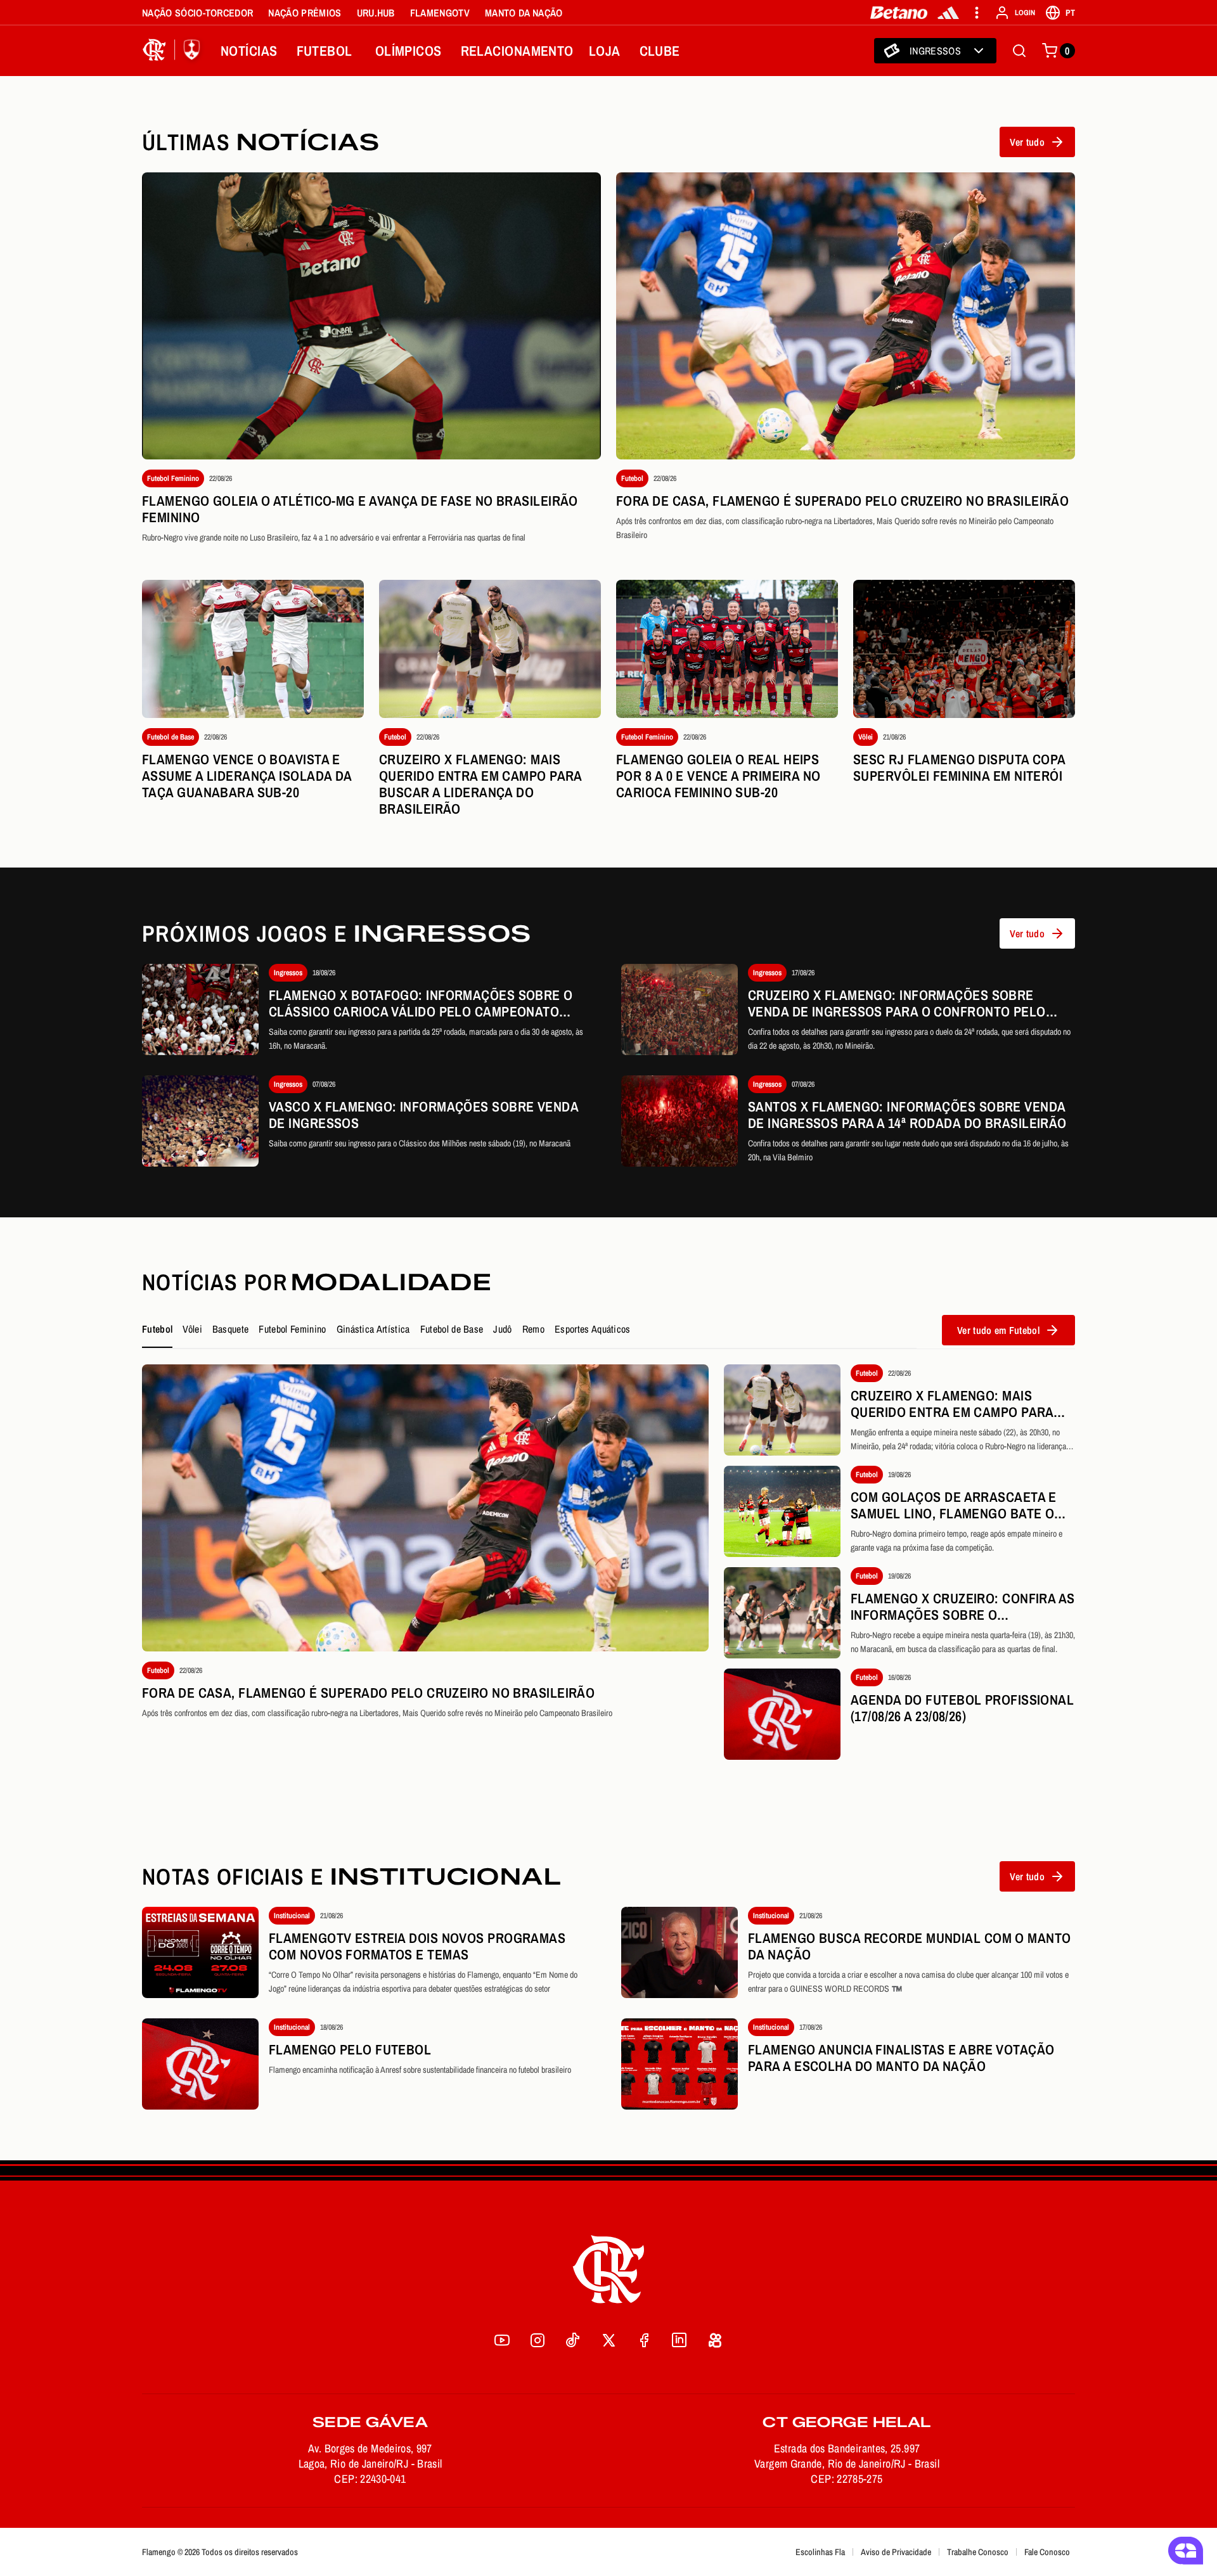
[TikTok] (573, 2340)
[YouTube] (502, 2340)
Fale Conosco (1047, 2552)
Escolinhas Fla (820, 2552)
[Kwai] (715, 2340)
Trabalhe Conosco (978, 2552)
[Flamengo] (174, 51)
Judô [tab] (502, 1329)
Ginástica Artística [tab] (373, 1329)
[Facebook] (644, 2340)
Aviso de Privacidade (896, 2552)
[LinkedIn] (679, 2340)
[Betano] (899, 13)
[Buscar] (1019, 51)
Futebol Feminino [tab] (292, 1329)
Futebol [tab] (157, 1329)
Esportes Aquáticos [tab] (593, 1329)
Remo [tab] (533, 1329)
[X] (608, 2340)
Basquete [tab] (231, 1329)
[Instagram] (538, 2340)
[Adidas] (948, 13)
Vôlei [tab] (192, 1329)
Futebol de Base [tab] (452, 1329)
